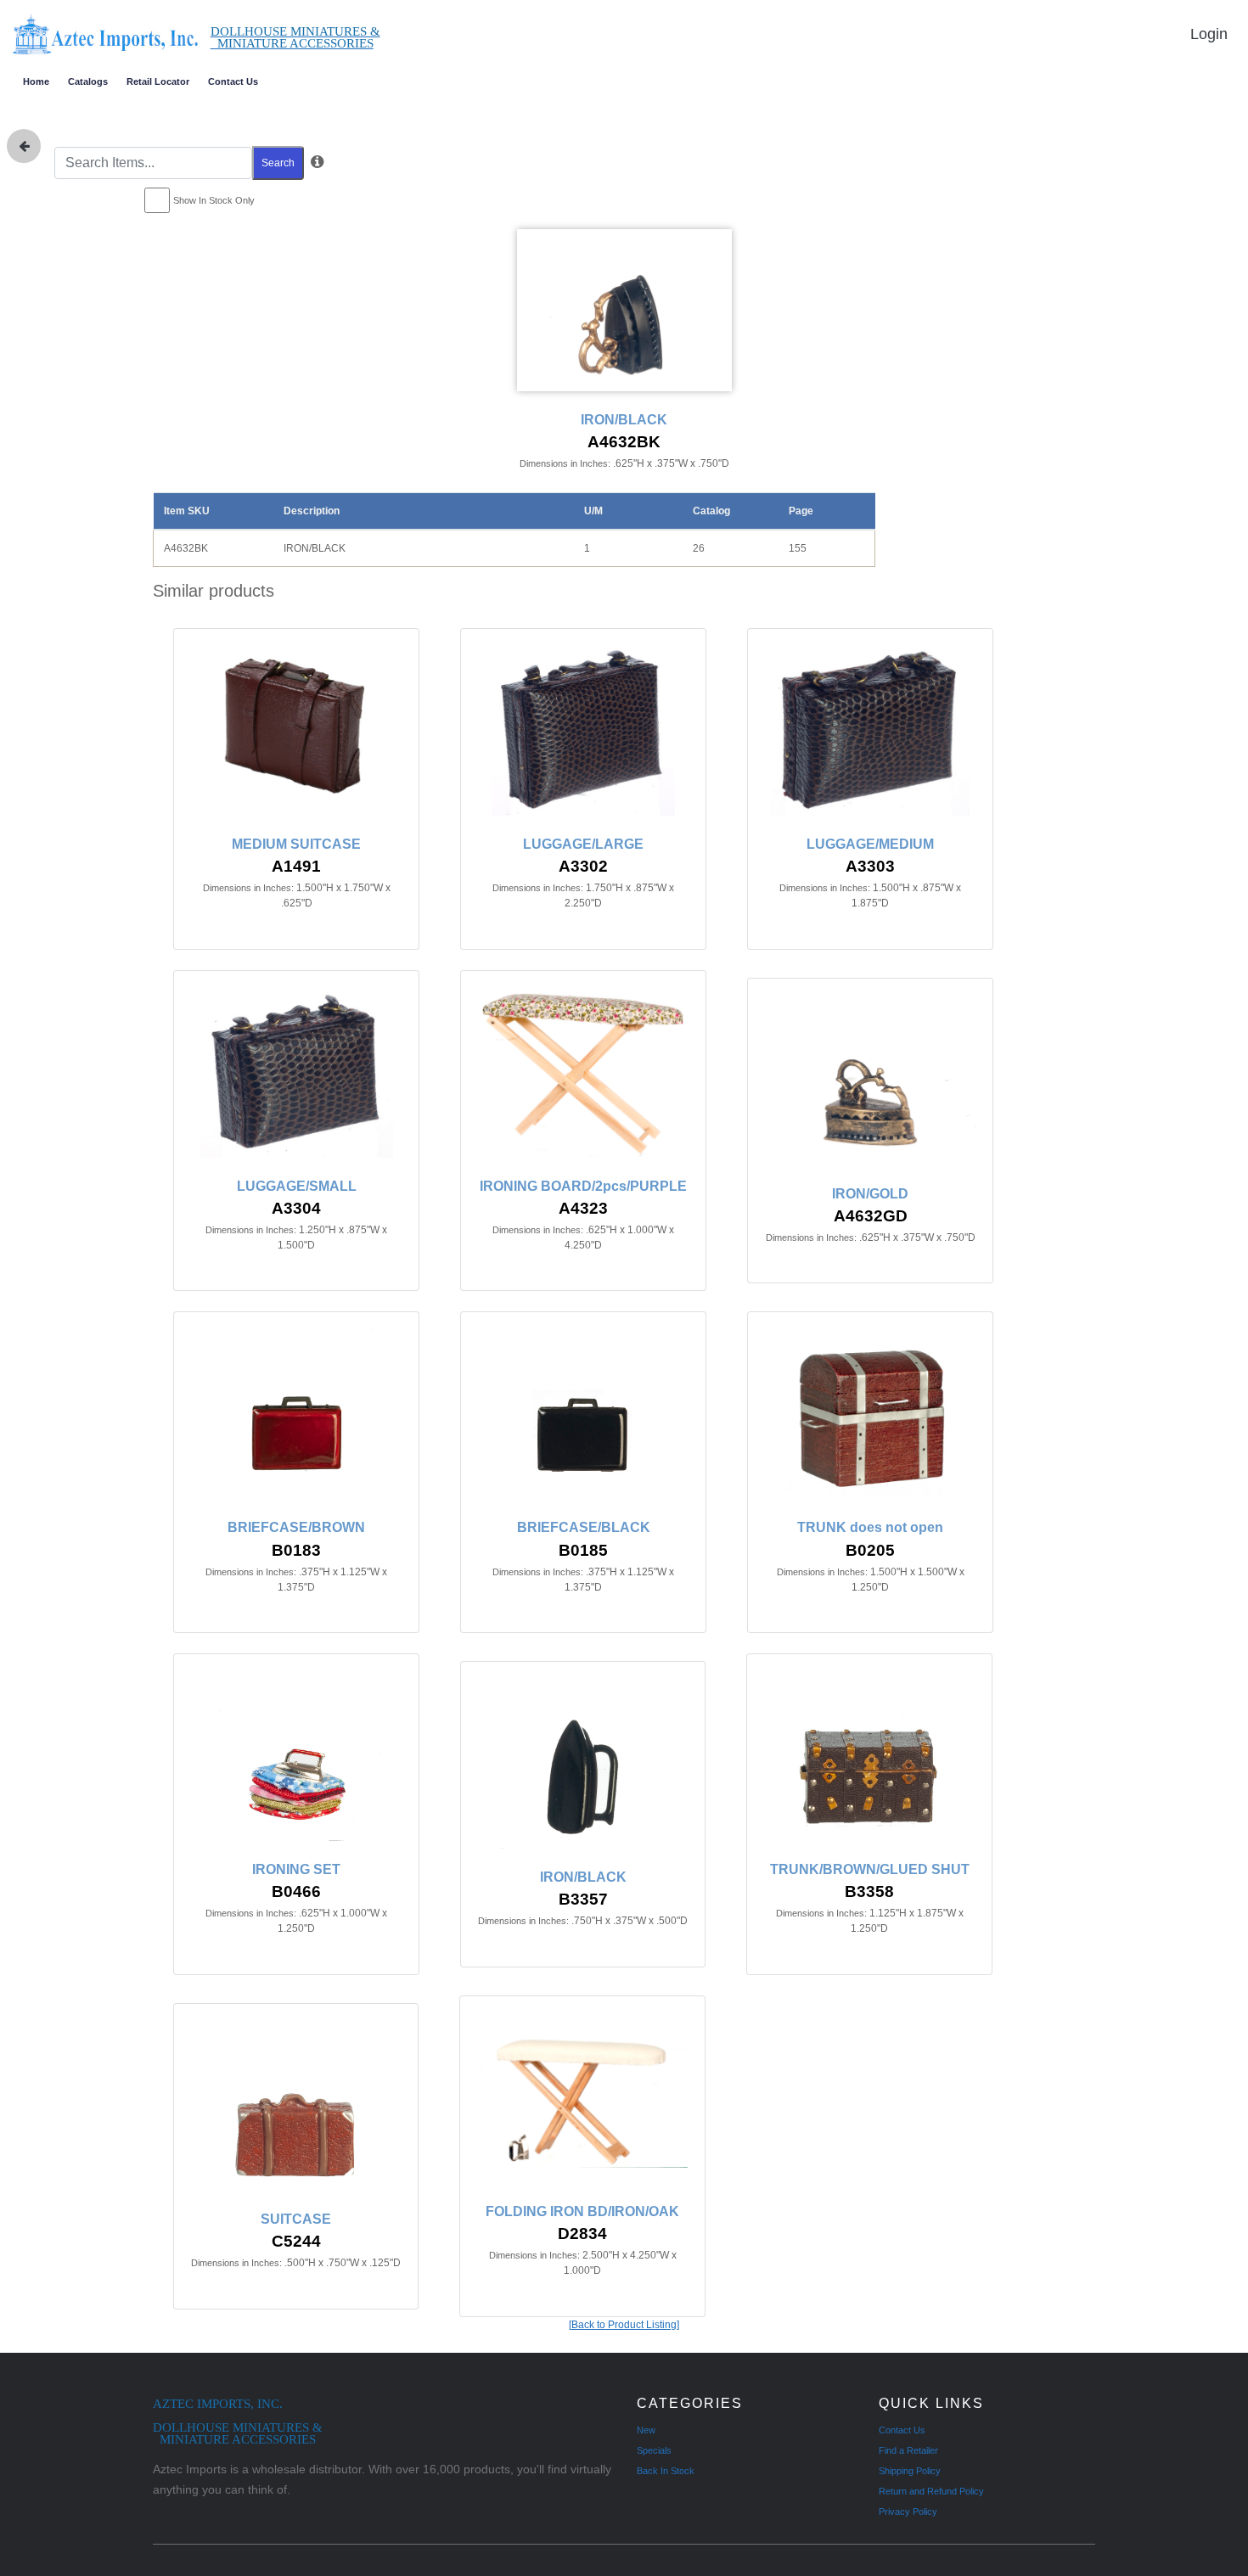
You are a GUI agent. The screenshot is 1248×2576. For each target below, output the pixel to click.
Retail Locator (158, 81)
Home (36, 81)
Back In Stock (666, 2471)
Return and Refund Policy (931, 2491)
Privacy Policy (908, 2511)
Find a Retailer (908, 2450)
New (646, 2430)
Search (278, 163)
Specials (654, 2450)
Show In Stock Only (214, 200)
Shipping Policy (910, 2471)
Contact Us (233, 81)
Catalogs (88, 81)
